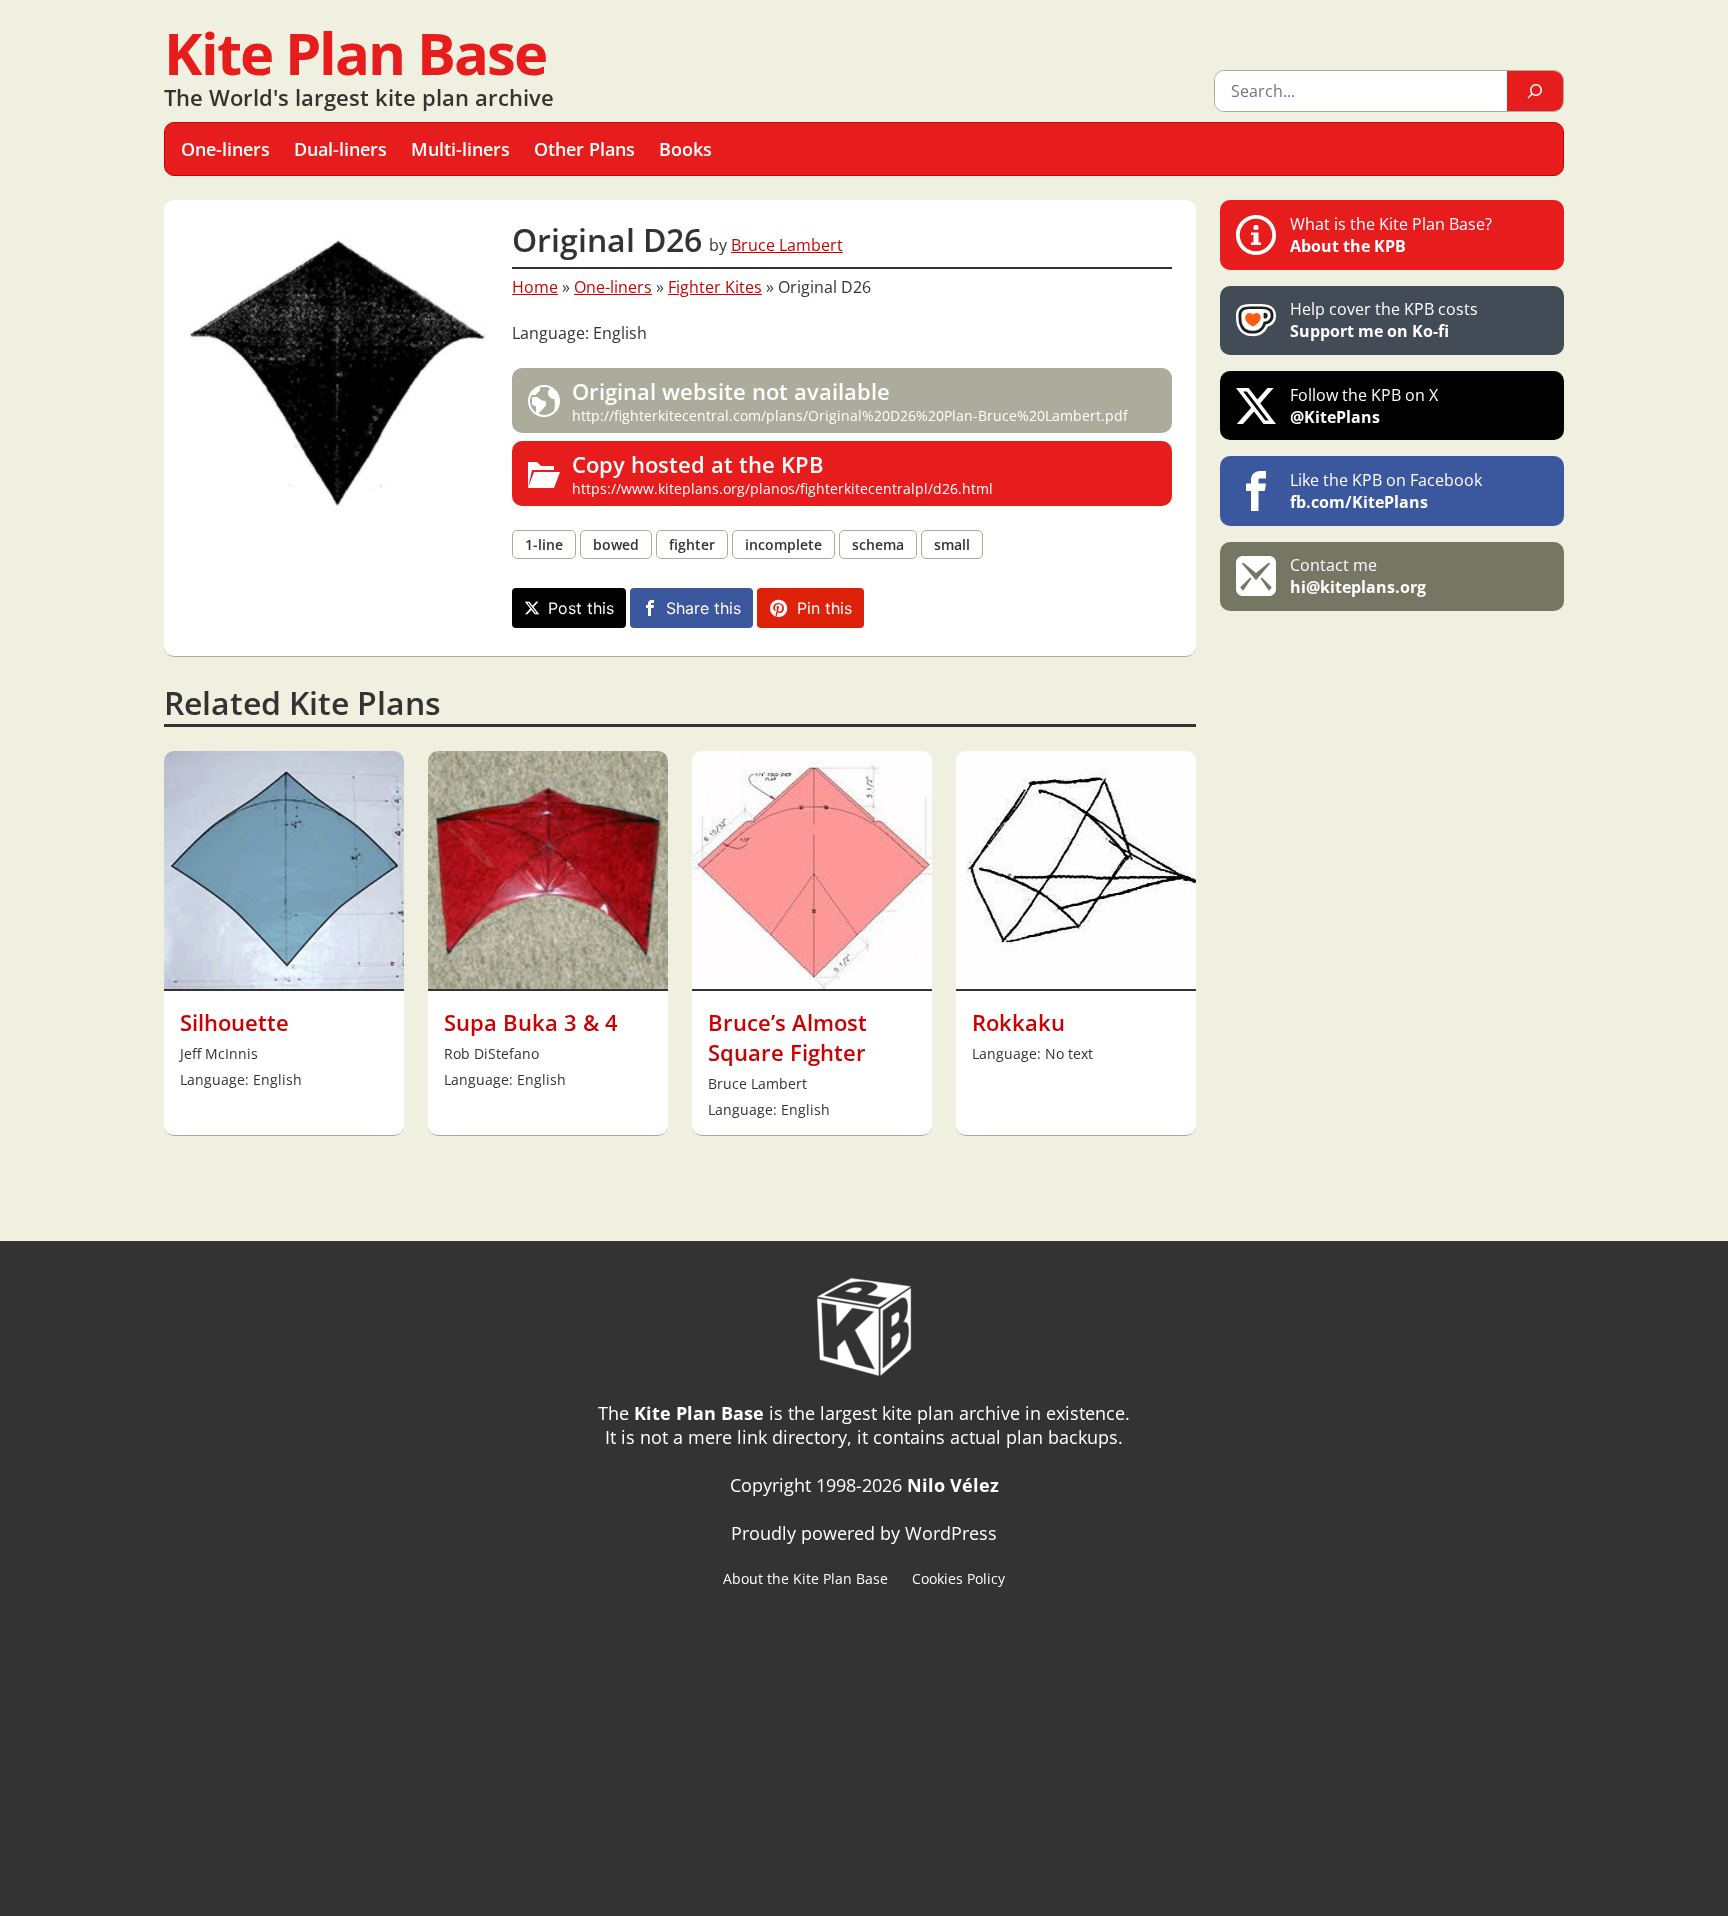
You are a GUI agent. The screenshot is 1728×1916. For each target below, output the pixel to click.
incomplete (783, 544)
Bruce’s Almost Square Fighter (787, 1037)
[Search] (1535, 91)
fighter (692, 544)
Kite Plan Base (355, 52)
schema (878, 544)
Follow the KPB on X (1364, 406)
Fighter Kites (715, 287)
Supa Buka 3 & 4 (531, 1022)
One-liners (613, 287)
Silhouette (234, 1022)
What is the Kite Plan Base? (1391, 235)
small (952, 544)
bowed (616, 544)
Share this (703, 608)
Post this (581, 608)
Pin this (824, 608)
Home (535, 287)
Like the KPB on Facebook (1386, 491)
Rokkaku (1018, 1022)
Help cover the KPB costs (1384, 320)
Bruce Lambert (787, 245)
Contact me (1358, 576)
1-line (544, 544)
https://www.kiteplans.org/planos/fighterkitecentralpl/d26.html (782, 473)
